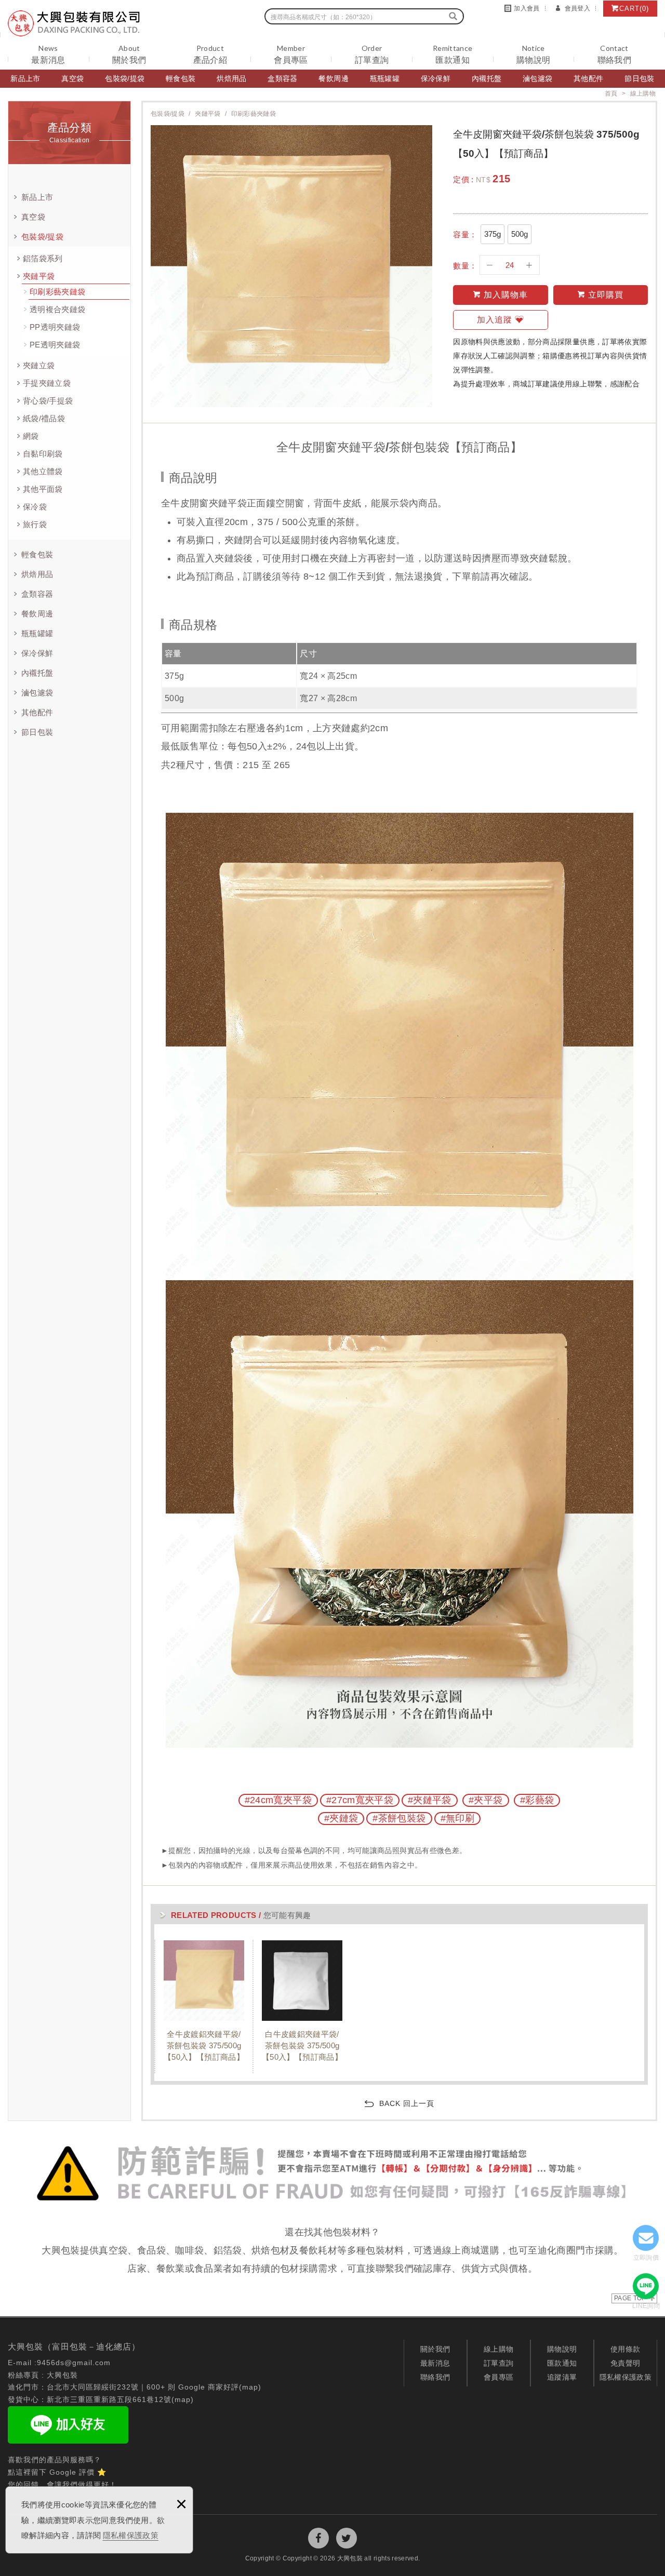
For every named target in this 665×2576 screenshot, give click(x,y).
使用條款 (625, 2349)
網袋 (31, 436)
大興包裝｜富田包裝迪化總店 (74, 23)
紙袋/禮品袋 (44, 418)
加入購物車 (506, 295)
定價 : (463, 179)
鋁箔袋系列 (43, 258)
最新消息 (435, 2363)
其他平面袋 (43, 489)
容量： (465, 234)
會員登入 (577, 8)
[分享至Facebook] (318, 2538)
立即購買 (606, 295)
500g (520, 234)
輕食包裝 (181, 78)
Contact (614, 54)
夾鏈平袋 (39, 276)
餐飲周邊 (333, 78)
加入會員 (527, 8)
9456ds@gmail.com (74, 2363)
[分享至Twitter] (347, 2538)
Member (291, 54)
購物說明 (562, 2349)
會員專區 (498, 2377)
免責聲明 (625, 2363)
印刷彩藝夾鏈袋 (57, 292)
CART (634, 9)
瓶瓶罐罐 (385, 78)
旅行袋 (35, 524)
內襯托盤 (487, 78)
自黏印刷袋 (43, 454)
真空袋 (72, 78)
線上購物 (498, 2349)
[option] (203, 2007)
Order (372, 54)
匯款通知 (562, 2363)
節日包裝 (639, 78)
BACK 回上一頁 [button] (407, 2103)
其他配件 (588, 78)
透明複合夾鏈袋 (57, 309)
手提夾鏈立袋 (47, 383)
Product (210, 54)
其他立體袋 (43, 471)
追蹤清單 (562, 2377)
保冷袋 (35, 507)
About (129, 54)
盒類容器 (282, 78)
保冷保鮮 (436, 78)
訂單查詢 (498, 2363)
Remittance (453, 54)
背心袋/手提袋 (48, 401)
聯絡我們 (435, 2377)
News (48, 54)
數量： (465, 265)
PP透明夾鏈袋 (55, 327)
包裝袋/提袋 (125, 78)
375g (493, 234)
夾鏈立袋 (39, 365)
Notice (533, 54)
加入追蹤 (495, 320)
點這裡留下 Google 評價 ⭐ (57, 2472)
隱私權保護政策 (131, 2535)
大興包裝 (62, 2375)
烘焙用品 (231, 78)
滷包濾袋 (537, 78)
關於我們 (435, 2349)
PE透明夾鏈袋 (55, 345)
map (250, 2387)
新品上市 (25, 78)
